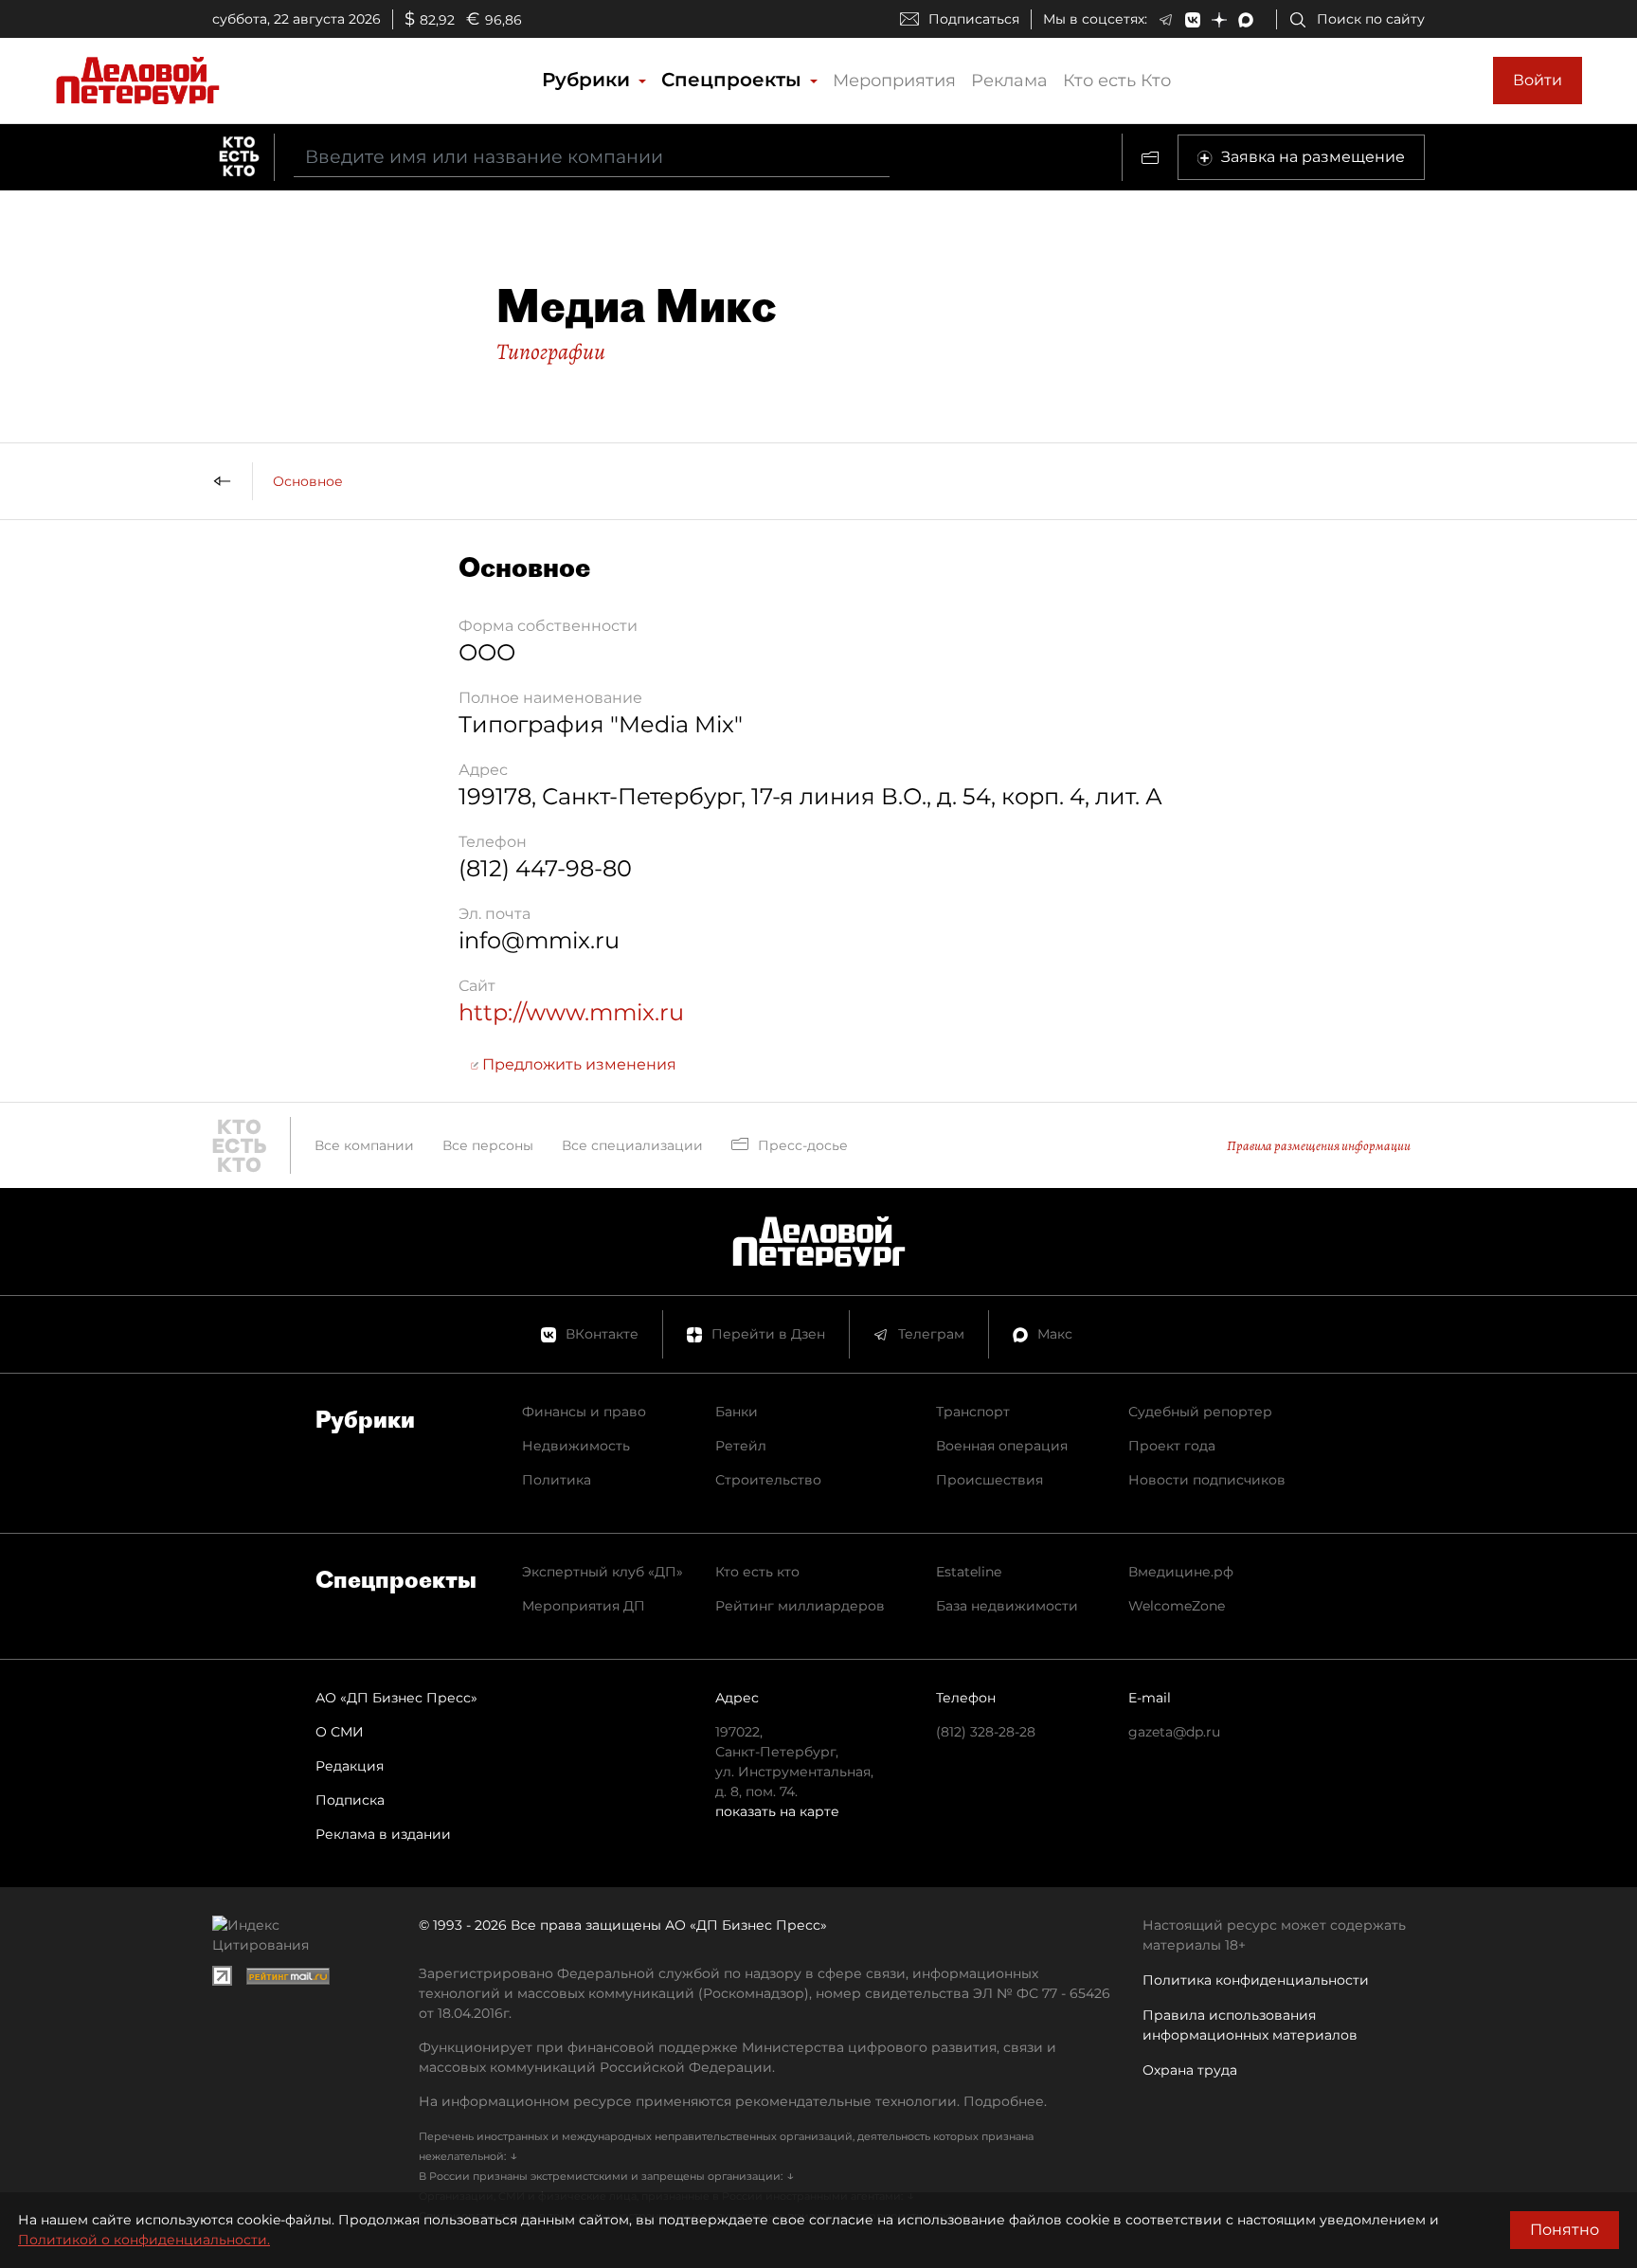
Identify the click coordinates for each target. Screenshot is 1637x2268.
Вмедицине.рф (1181, 1572)
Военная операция (1002, 1446)
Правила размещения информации (1319, 1146)
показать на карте (777, 1811)
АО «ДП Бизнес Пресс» (396, 1698)
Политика (557, 1480)
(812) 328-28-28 (986, 1732)
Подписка (350, 1800)
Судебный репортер (1200, 1412)
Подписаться (974, 19)
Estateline (969, 1572)
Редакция (350, 1766)
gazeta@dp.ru (1174, 1732)
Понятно (1565, 2230)
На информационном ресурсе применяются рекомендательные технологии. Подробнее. (733, 2101)
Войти (1538, 80)
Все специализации (632, 1145)
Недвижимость (576, 1446)
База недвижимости (1007, 1606)
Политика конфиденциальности (1256, 1980)
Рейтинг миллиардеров (800, 1606)
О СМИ (340, 1732)
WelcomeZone (1177, 1606)
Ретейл (741, 1446)
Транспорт (973, 1412)
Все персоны (488, 1145)
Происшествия (989, 1480)
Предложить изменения (577, 1064)
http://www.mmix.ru (571, 1012)
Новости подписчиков (1207, 1480)
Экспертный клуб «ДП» (603, 1572)
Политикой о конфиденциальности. (144, 2240)
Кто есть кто (757, 1572)
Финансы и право (584, 1412)
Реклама (1009, 81)
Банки (737, 1412)
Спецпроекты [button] (734, 80)
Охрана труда (1190, 2070)
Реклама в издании (383, 1834)
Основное (308, 481)
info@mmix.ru (539, 940)
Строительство (768, 1480)
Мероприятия (894, 81)
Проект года (1172, 1446)
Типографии (551, 351)
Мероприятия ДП (584, 1606)
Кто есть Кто (1117, 81)
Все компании (364, 1145)
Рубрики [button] (589, 80)
